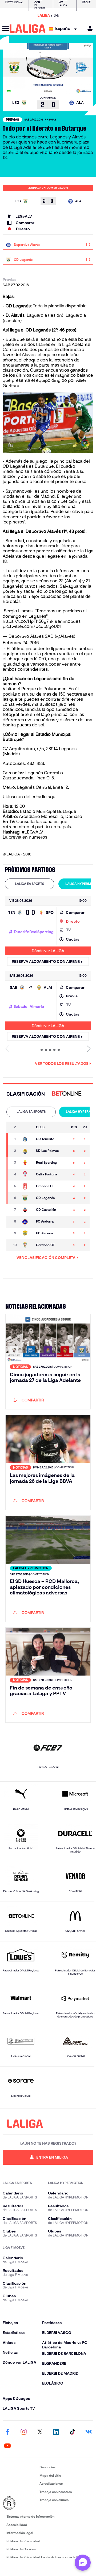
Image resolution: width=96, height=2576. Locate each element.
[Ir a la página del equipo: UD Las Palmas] (27, 1151)
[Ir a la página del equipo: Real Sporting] (27, 1163)
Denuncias (47, 2467)
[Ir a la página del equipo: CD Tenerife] (27, 1139)
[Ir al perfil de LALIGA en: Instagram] (24, 2432)
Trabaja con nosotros (56, 2492)
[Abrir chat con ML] (83, 2563)
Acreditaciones (51, 2483)
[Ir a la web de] (67, 1094)
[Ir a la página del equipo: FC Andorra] (27, 1222)
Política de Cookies (21, 2549)
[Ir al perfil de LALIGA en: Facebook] (7, 2432)
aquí (52, 797)
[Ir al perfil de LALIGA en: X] (40, 2432)
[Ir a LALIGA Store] (48, 15)
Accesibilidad (17, 2525)
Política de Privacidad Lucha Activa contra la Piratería (48, 2557)
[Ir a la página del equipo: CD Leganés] (27, 1198)
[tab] (29, 884)
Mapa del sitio (50, 2475)
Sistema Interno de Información (30, 2516)
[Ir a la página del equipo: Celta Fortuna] (27, 1175)
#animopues (68, 621)
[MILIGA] (88, 29)
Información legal (20, 2533)
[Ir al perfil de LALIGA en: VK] (89, 2432)
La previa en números (25, 837)
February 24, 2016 (21, 643)
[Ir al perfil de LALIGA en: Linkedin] (56, 2432)
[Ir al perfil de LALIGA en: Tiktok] (72, 2432)
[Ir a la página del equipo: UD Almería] (27, 1234)
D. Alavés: (16, 315)
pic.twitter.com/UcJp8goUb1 (32, 626)
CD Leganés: (19, 306)
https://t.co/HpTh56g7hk (28, 621)
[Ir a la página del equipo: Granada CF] (27, 1186)
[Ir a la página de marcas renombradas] (20, 2503)
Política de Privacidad (23, 2541)
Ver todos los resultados (62, 1063)
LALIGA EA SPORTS (29, 884)
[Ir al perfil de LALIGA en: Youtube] (7, 2446)
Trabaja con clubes (54, 2500)
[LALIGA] (28, 29)
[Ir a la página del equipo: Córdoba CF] (27, 1245)
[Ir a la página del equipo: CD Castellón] (27, 1210)
